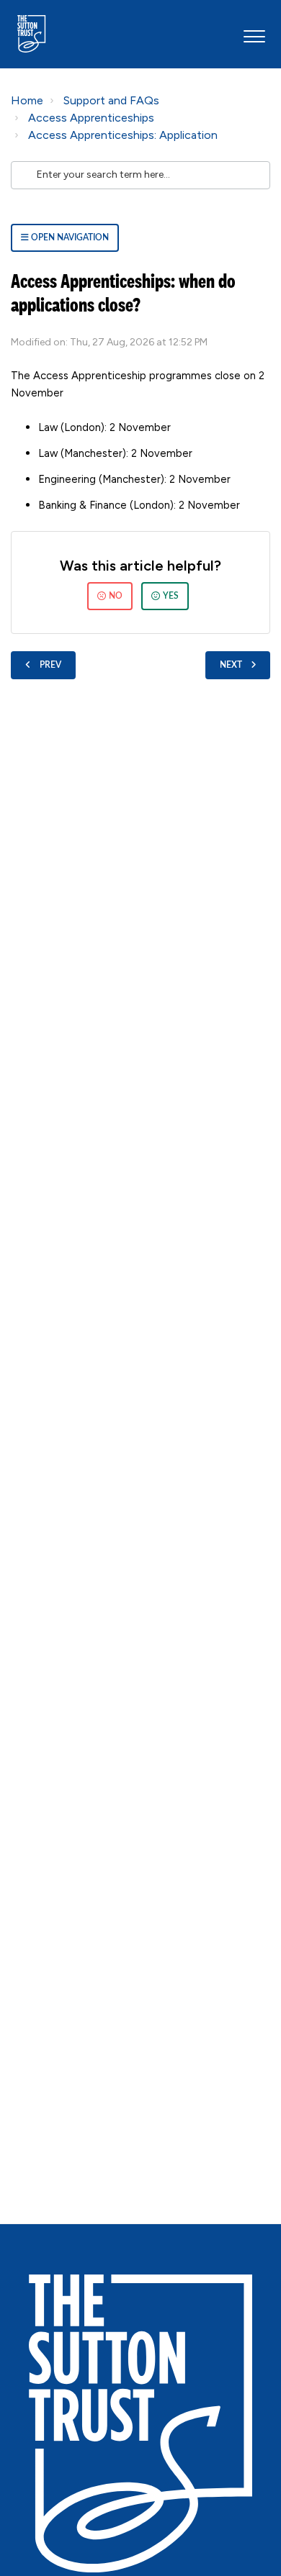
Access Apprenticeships (91, 118)
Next (231, 665)
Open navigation (69, 237)
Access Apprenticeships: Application (123, 135)
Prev (50, 665)
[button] (254, 34)
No (116, 596)
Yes (171, 596)
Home (27, 100)
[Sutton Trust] (140, 2423)
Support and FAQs (111, 100)
